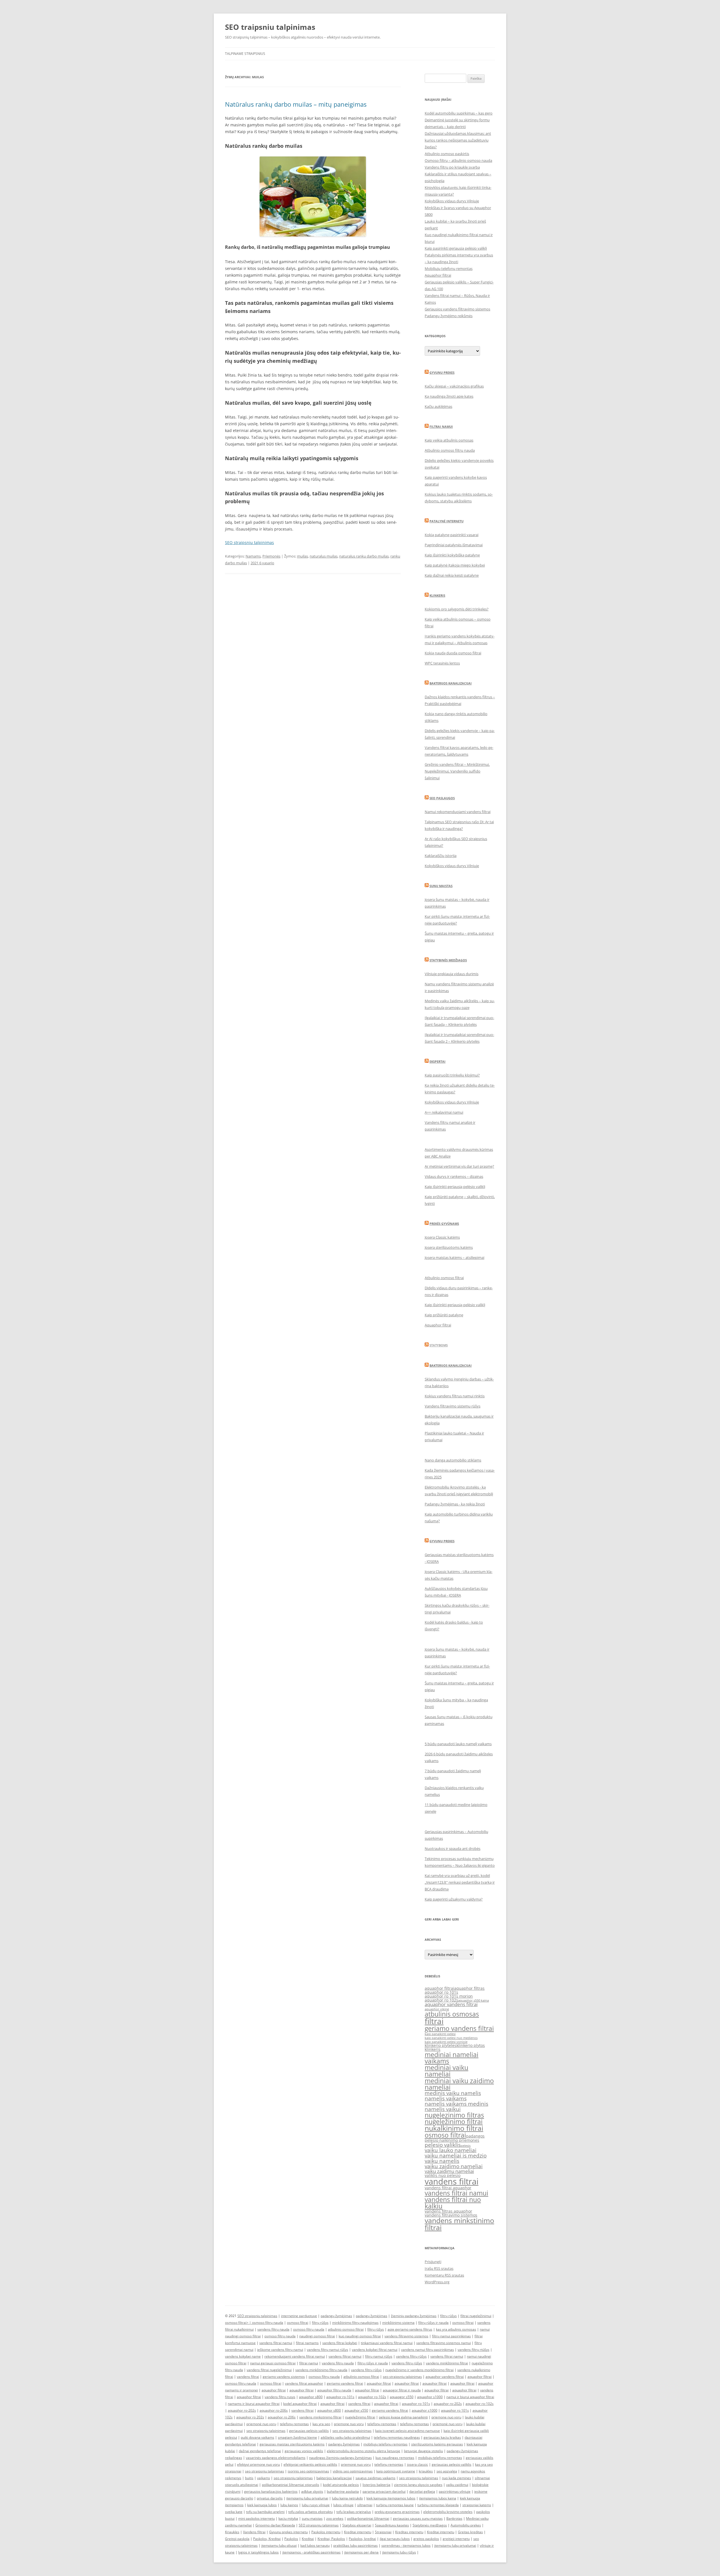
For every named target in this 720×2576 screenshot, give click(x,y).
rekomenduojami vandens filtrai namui (295, 2356)
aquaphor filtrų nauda (334, 2390)
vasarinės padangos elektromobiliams (276, 2458)
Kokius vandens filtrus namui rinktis (455, 1396)
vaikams (264, 2478)
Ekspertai (437, 1061)
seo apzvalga (447, 2471)
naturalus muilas (324, 556)
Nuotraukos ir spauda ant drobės (453, 1848)
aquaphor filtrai (439, 1988)
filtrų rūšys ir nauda (433, 2323)
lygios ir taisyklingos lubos (258, 2552)
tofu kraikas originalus (354, 2512)
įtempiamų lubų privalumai (455, 2545)
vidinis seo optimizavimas (353, 2471)
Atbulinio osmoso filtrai (444, 1278)
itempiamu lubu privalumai (307, 2498)
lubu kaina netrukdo (347, 2498)
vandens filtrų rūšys (411, 2356)
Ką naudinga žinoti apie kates (449, 396)
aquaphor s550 (356, 2410)
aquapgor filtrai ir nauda (402, 2390)
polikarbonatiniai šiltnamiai (368, 2518)
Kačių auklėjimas (438, 406)
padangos (475, 2136)
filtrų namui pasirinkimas (451, 2336)
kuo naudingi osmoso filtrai (360, 2336)
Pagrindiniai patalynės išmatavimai (454, 545)
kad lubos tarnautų (315, 2545)
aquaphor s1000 (430, 2397)
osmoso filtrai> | (238, 2323)
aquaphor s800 (311, 2397)
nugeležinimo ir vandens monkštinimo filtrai (419, 2370)
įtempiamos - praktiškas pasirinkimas (311, 2552)
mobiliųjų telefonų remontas (385, 2444)
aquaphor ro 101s (441, 1992)
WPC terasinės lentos (442, 663)
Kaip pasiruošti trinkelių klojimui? (452, 1075)
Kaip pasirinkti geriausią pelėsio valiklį (456, 248)
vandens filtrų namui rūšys (328, 2350)
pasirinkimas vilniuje (455, 2491)
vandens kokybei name (243, 2356)
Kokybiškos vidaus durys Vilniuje (452, 201)
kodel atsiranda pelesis (341, 2485)
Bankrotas (454, 2518)
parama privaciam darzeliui (384, 2491)
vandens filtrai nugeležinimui (269, 2370)
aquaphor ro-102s (372, 2397)
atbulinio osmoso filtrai (346, 2329)
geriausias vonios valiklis (304, 2451)
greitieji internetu (456, 2539)
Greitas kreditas (470, 2532)
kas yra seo (321, 2424)
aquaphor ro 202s (250, 2417)
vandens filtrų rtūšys (473, 2350)
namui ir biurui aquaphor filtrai (470, 2397)
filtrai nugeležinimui (476, 2316)
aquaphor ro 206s (282, 2417)
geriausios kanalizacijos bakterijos (271, 2491)
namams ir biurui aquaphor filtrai (254, 2404)
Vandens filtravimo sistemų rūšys (453, 1406)
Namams (253, 556)
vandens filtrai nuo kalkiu (453, 2203)
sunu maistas (312, 2518)
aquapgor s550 (402, 2397)
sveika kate (234, 2512)
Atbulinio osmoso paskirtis (447, 154)
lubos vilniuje (343, 2505)
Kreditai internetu (358, 2532)
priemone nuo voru (446, 2417)
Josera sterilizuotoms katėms (449, 1247)
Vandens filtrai (254, 2532)
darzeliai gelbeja (422, 2491)
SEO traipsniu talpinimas (270, 27)
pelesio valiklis (443, 2145)
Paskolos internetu (326, 2532)
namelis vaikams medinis (456, 2104)
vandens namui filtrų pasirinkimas (427, 2350)
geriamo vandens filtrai (459, 2028)
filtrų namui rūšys (379, 2356)
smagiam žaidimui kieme (297, 2437)
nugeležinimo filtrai (454, 2121)
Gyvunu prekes (442, 372)
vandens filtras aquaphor (448, 2211)
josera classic (418, 2464)
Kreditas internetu (409, 2532)
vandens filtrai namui (456, 2193)
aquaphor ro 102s (441, 2000)
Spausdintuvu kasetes (392, 2525)
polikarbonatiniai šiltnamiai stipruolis (291, 2485)
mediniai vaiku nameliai (446, 2071)
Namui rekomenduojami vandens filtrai (458, 812)
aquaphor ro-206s (274, 2410)
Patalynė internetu (446, 521)
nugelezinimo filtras (454, 2115)
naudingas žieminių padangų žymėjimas (340, 2458)
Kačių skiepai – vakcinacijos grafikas (454, 386)
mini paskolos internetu (256, 2518)
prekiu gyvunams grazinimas (397, 2512)
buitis (249, 2478)
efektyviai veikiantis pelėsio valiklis (310, 2464)
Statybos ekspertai (357, 2525)
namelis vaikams (446, 2098)
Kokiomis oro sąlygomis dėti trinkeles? (457, 609)
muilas (302, 556)
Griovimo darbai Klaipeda (275, 2525)
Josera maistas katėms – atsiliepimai (454, 1257)
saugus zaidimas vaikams (375, 2478)
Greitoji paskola (237, 2539)
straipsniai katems (477, 2505)
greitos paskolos (426, 2539)
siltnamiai (365, 2505)
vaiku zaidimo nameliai (454, 2166)
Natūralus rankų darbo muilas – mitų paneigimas (296, 104)
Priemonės (271, 556)
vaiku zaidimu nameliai (449, 2171)
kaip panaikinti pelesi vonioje (446, 2042)
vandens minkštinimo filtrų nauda (321, 2370)
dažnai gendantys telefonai (260, 2451)
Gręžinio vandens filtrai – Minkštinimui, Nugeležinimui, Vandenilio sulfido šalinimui (457, 771)
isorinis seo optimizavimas (308, 2471)
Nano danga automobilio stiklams (453, 1460)
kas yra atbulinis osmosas (456, 2329)
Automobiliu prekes (466, 2525)
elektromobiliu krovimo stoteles (448, 2512)
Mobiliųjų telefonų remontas (449, 268)
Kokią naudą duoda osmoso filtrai (453, 653)
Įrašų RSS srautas (439, 2268)
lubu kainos (289, 2505)
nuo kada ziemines (456, 2478)
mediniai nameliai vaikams (452, 2058)
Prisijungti (433, 2262)
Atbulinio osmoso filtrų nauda (450, 450)
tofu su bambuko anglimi (265, 2512)
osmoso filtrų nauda (268, 2323)
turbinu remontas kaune (395, 2505)
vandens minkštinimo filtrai (447, 2363)
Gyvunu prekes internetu (288, 2532)
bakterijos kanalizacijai (334, 2478)
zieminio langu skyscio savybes (418, 2485)
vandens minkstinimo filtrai (459, 2224)
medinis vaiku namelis (453, 2093)
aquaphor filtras (469, 1988)
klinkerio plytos (471, 2045)
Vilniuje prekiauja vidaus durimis (452, 974)
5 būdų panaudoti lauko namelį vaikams (458, 1744)
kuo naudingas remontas (395, 2458)
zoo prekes (335, 2518)
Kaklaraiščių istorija (441, 856)
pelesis (466, 2146)
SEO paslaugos (442, 798)
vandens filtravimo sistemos (451, 2215)
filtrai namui (309, 2363)
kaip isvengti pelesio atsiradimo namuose (408, 2431)
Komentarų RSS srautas (444, 2275)
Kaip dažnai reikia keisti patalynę (452, 575)
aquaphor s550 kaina (473, 2000)
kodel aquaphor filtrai (300, 2404)
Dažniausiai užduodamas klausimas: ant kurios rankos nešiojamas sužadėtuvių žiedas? (458, 140)
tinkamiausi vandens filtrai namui (387, 2343)
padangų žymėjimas (336, 2316)
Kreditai (308, 2539)
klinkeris (433, 2049)
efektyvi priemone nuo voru (258, 2464)
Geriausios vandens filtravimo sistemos (457, 309)
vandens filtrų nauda (273, 2329)
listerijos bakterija (376, 2485)
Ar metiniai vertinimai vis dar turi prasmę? (459, 1166)
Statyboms (439, 1345)
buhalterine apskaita (343, 2491)
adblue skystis (312, 2491)
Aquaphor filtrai (438, 275)
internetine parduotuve (299, 2316)
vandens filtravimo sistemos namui (444, 2343)
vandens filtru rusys (280, 2397)
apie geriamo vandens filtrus (410, 2329)
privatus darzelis (270, 2498)
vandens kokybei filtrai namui (375, 2350)
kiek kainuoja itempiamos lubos (391, 2498)
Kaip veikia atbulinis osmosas (449, 440)
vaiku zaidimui (457, 2485)
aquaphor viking (437, 2009)
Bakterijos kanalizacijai (451, 683)
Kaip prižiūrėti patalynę (444, 1315)
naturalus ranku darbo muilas (364, 556)
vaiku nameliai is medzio (456, 2156)
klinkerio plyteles (441, 2045)
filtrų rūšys (448, 2316)
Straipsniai (383, 2532)
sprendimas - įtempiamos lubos (406, 2545)
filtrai (434, 2021)
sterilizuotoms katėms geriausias (437, 2444)
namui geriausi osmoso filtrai (273, 2363)
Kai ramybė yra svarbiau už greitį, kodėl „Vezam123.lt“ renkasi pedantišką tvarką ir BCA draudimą (460, 1882)
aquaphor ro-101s (340, 2397)
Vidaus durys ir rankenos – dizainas (454, 1176)
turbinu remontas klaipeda (438, 2505)
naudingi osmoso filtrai (317, 2336)
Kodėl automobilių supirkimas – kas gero (459, 113)
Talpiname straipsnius (245, 54)
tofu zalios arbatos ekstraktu (310, 2512)
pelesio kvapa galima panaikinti (403, 2417)
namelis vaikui (443, 2109)
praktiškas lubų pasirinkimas (355, 2545)
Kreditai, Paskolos (331, 2539)
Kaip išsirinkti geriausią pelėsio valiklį (455, 1187)
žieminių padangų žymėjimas (414, 2316)
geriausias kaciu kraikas (442, 2437)
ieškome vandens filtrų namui (280, 2350)
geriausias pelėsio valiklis (309, 2431)
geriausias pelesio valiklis (452, 2464)
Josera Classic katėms (442, 1237)
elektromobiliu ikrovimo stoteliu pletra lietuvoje (364, 2451)
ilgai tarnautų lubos (395, 2539)
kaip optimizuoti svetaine (396, 2471)
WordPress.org (437, 2282)
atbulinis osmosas (452, 2014)
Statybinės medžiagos (448, 960)
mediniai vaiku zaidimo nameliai (459, 2084)
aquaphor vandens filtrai (451, 2004)
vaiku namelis (442, 2161)
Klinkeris (437, 595)
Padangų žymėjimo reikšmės (449, 316)
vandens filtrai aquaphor (448, 2188)
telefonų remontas (294, 2424)
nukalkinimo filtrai (454, 2128)
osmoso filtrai (445, 2135)
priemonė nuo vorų (261, 2424)
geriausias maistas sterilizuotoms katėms (292, 2444)
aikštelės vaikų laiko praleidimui (345, 2437)
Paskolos (291, 2539)
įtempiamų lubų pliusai (279, 2545)
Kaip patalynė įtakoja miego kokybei (455, 565)
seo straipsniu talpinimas (402, 2377)
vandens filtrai (452, 2181)
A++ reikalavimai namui (444, 1112)
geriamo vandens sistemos (284, 2377)
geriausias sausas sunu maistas (418, 2518)
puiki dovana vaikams (257, 2437)
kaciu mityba (288, 2518)
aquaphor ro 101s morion (449, 1996)
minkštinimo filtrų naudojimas (355, 2323)
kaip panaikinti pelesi (440, 2034)
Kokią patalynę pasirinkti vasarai (452, 535)
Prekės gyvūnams (444, 1224)
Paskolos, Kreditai (267, 2539)
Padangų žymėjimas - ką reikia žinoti (455, 1504)
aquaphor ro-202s (448, 2404)
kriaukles (426, 2471)
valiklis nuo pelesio (443, 2175)
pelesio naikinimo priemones (452, 2140)
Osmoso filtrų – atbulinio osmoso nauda (458, 160)
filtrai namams (307, 2343)
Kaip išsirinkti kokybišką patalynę (452, 555)
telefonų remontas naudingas (397, 2437)
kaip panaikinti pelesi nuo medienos (451, 2038)
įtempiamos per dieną (361, 2552)
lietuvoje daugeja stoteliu (423, 2451)
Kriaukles (232, 2532)
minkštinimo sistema (398, 2323)
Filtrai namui (441, 427)
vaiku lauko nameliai (451, 2150)
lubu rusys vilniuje (316, 2505)
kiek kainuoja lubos (262, 2505)
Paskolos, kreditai (362, 2539)
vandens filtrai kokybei (340, 2343)
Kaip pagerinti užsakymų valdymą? (454, 1899)
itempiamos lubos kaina (438, 2498)
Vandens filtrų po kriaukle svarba (452, 167)
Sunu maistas (441, 886)
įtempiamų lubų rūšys (399, 2552)
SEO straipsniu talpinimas (249, 542)
